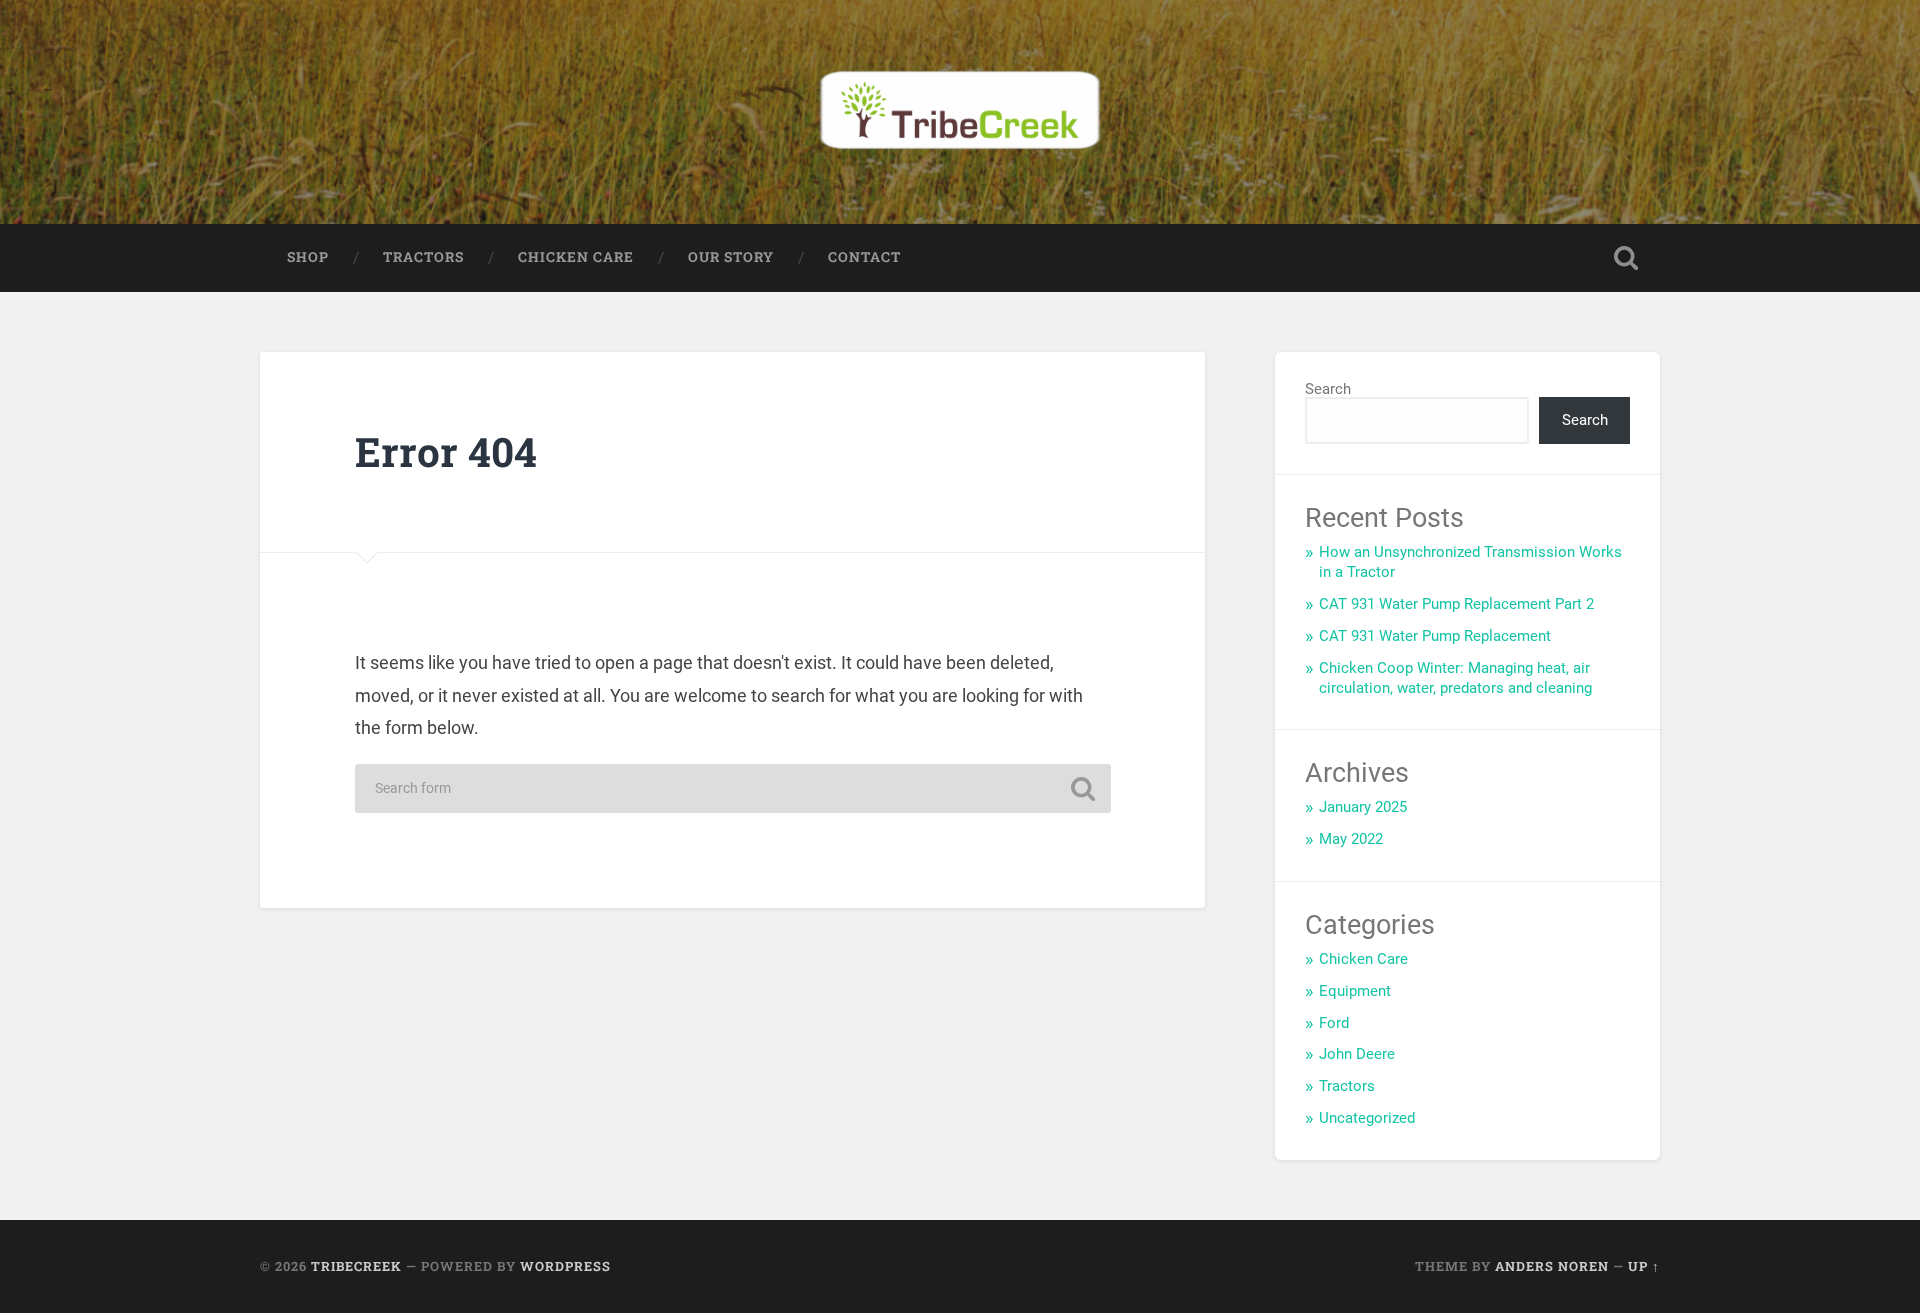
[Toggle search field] (1626, 258)
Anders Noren (1552, 1266)
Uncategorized (1367, 1118)
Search (1328, 389)
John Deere (1357, 1054)
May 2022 (1351, 839)
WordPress (565, 1266)
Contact (864, 257)
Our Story (731, 257)
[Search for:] (733, 788)
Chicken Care (576, 257)
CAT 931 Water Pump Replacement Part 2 (1456, 604)
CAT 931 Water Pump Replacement (1435, 636)
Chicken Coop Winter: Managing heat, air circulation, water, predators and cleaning (1455, 678)
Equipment (1355, 991)
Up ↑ (1644, 1266)
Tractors (423, 257)
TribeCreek (356, 1266)
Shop (308, 257)
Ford (1334, 1023)
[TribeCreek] (960, 112)
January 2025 (1363, 807)
